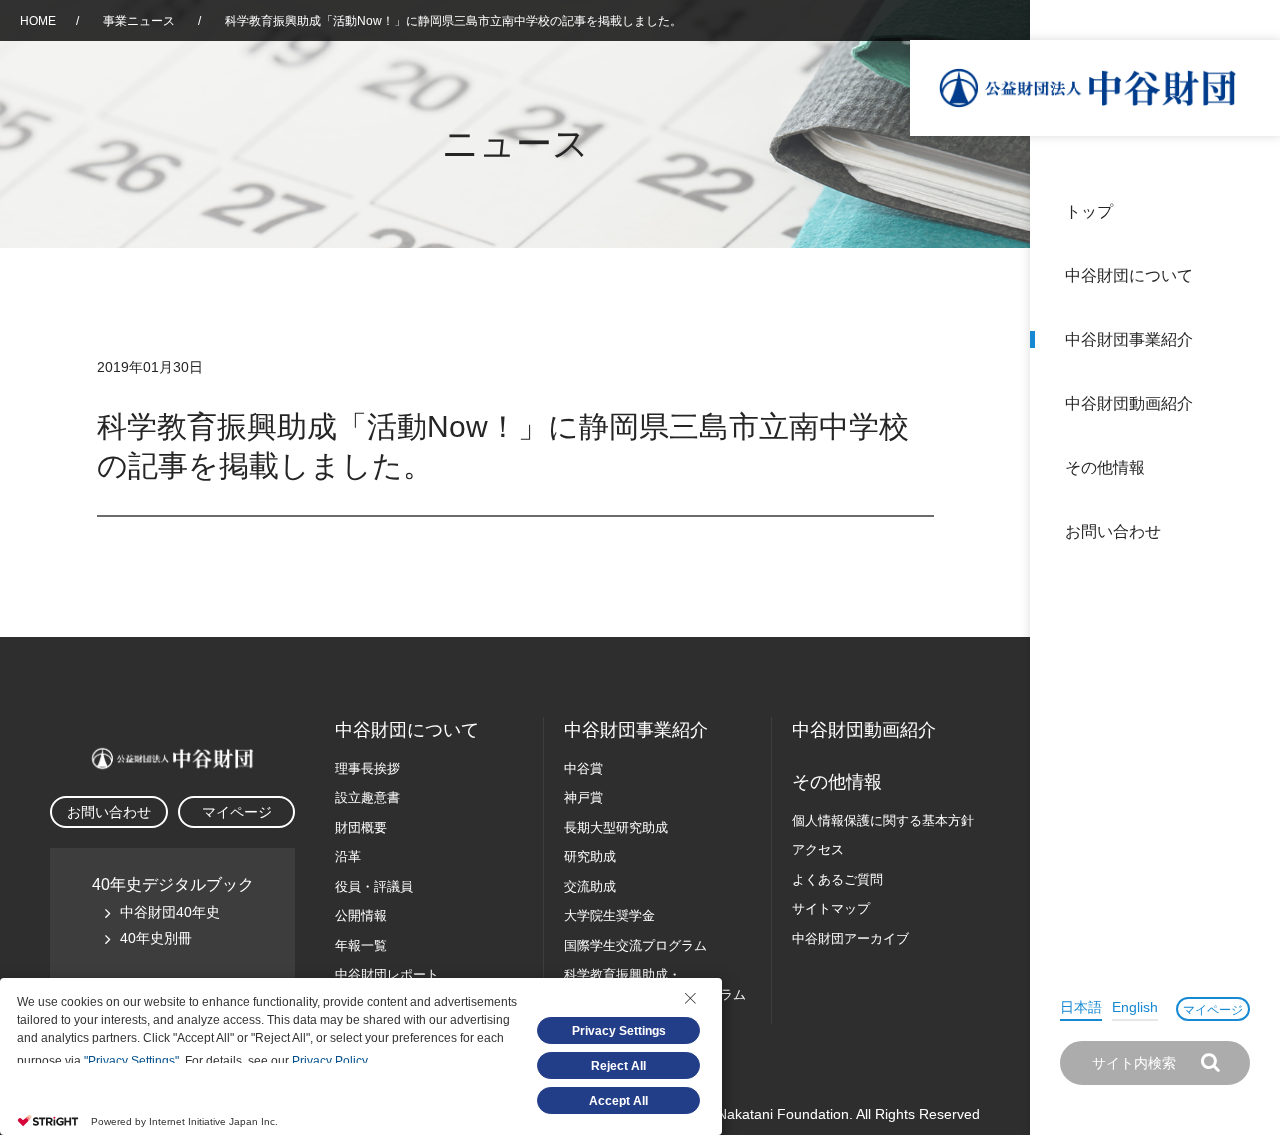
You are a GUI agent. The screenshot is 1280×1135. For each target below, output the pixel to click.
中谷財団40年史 (170, 912)
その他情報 (1105, 467)
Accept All (618, 1101)
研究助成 (590, 856)
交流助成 (590, 886)
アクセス (818, 849)
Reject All (618, 1066)
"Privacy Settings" (131, 1061)
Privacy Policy (329, 1061)
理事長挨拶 (367, 768)
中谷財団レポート (387, 974)
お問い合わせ (1113, 531)
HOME (38, 21)
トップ (1089, 211)
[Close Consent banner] (690, 998)
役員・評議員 (374, 886)
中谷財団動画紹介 (1129, 403)
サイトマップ (831, 908)
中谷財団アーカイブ (850, 938)
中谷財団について (1129, 275)
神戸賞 (583, 797)
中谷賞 (583, 768)
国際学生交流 (635, 945)
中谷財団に (407, 730)
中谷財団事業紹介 (1129, 339)
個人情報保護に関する (883, 820)
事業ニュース (140, 21)
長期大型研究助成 (616, 827)
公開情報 (361, 915)
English (1135, 1007)
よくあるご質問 (837, 879)
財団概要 (361, 827)
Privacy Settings (619, 1031)
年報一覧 (361, 945)
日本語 (1081, 1007)
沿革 (1251, 403)
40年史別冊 (156, 938)
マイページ (1213, 1010)
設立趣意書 (367, 797)
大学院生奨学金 (609, 915)
